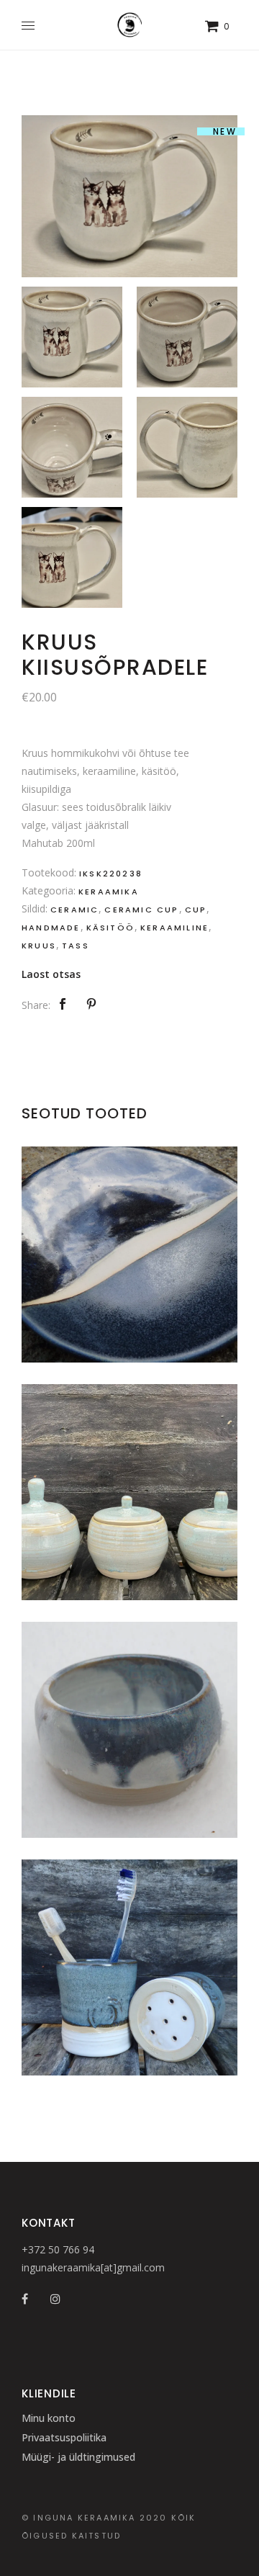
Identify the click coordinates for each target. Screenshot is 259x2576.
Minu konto (49, 2418)
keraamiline (174, 928)
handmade (51, 928)
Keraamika (109, 892)
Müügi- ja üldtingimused (78, 2457)
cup (196, 910)
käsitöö (110, 928)
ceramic (74, 910)
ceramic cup (141, 910)
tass (76, 946)
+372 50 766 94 (58, 2249)
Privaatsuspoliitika (64, 2437)
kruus (39, 946)
